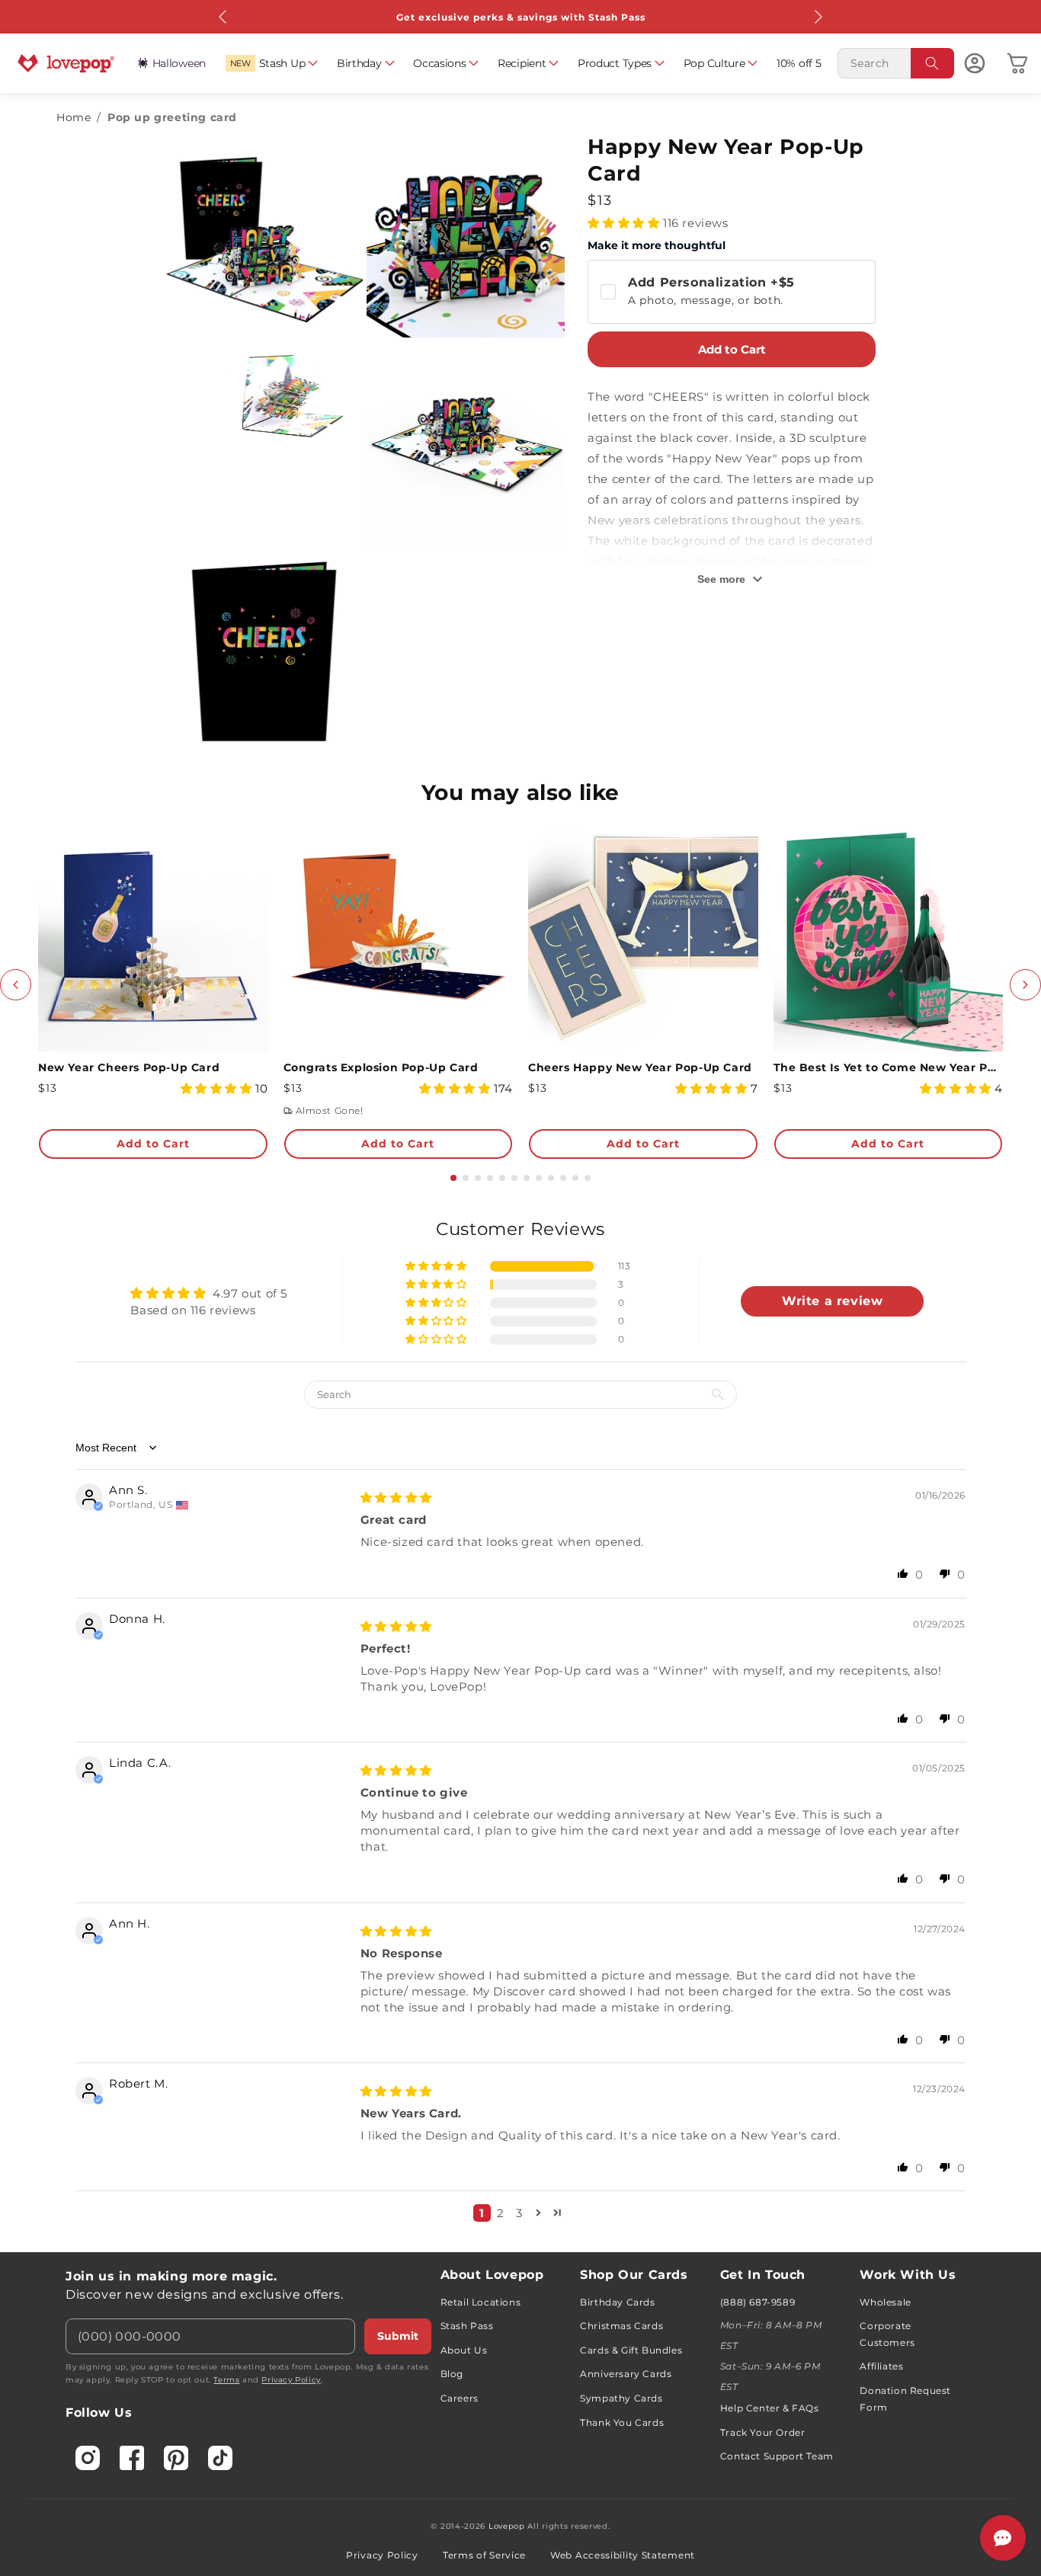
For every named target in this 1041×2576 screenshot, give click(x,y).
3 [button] (519, 2213)
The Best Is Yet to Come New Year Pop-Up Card (889, 1067)
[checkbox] (732, 292)
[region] (520, 1726)
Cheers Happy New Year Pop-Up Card (640, 1067)
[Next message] (818, 17)
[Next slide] (1025, 985)
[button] (272, 63)
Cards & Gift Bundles (631, 2350)
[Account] (975, 63)
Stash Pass (467, 2326)
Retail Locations (481, 2302)
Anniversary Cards (626, 2374)
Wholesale (885, 2302)
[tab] (453, 1178)
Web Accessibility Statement (623, 2555)
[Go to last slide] (16, 985)
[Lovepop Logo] (66, 63)
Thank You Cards (622, 2422)
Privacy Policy (291, 2380)
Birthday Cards (617, 2302)
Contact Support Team (777, 2456)
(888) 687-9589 (758, 2302)
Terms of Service (484, 2555)
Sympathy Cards (621, 2398)
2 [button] (501, 2213)
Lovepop (507, 2526)
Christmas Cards (621, 2326)
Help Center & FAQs (770, 2408)
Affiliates (881, 2366)
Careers (460, 2398)
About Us (464, 2350)
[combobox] (896, 63)
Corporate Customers (887, 2334)
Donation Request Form (905, 2399)
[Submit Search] (933, 63)
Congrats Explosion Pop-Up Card (381, 1067)
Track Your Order (763, 2432)
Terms (226, 2380)
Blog (452, 2374)
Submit (398, 2336)
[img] (396, 1498)
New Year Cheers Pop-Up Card (129, 1067)
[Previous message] (223, 17)
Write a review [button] (832, 1301)
